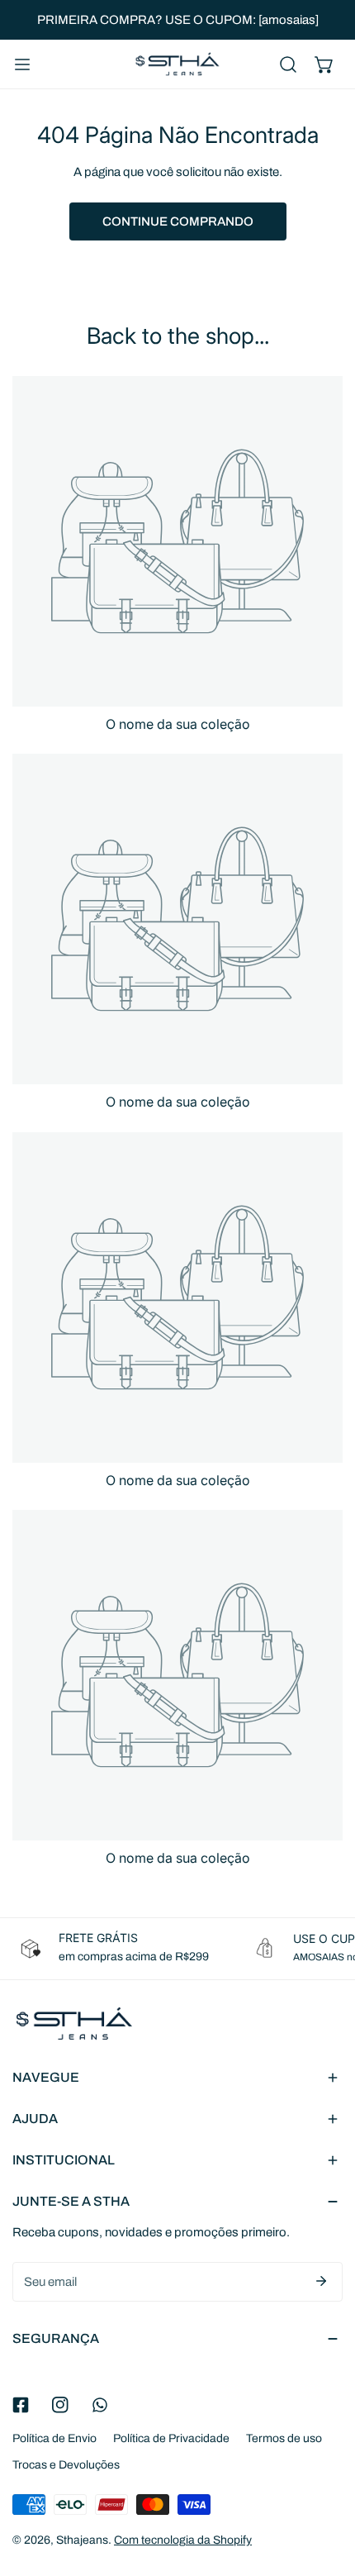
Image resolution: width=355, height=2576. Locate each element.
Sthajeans (82, 2540)
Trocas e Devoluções (66, 2465)
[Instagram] (60, 2405)
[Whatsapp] (100, 2405)
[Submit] (321, 2281)
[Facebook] (21, 2405)
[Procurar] (288, 64)
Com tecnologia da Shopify (183, 2540)
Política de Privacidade (171, 2438)
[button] (324, 64)
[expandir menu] (22, 64)
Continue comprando (178, 221)
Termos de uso (284, 2438)
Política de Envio (54, 2438)
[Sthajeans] (177, 64)
